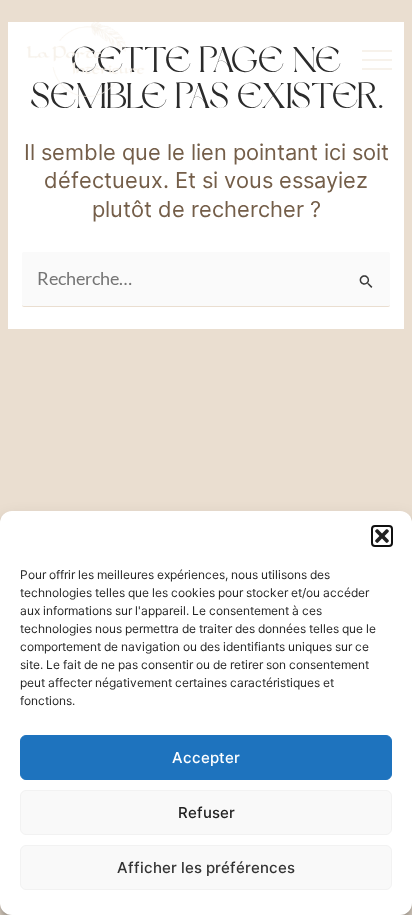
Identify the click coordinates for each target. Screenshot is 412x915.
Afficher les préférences (206, 867)
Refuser (206, 812)
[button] (382, 536)
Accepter (206, 757)
